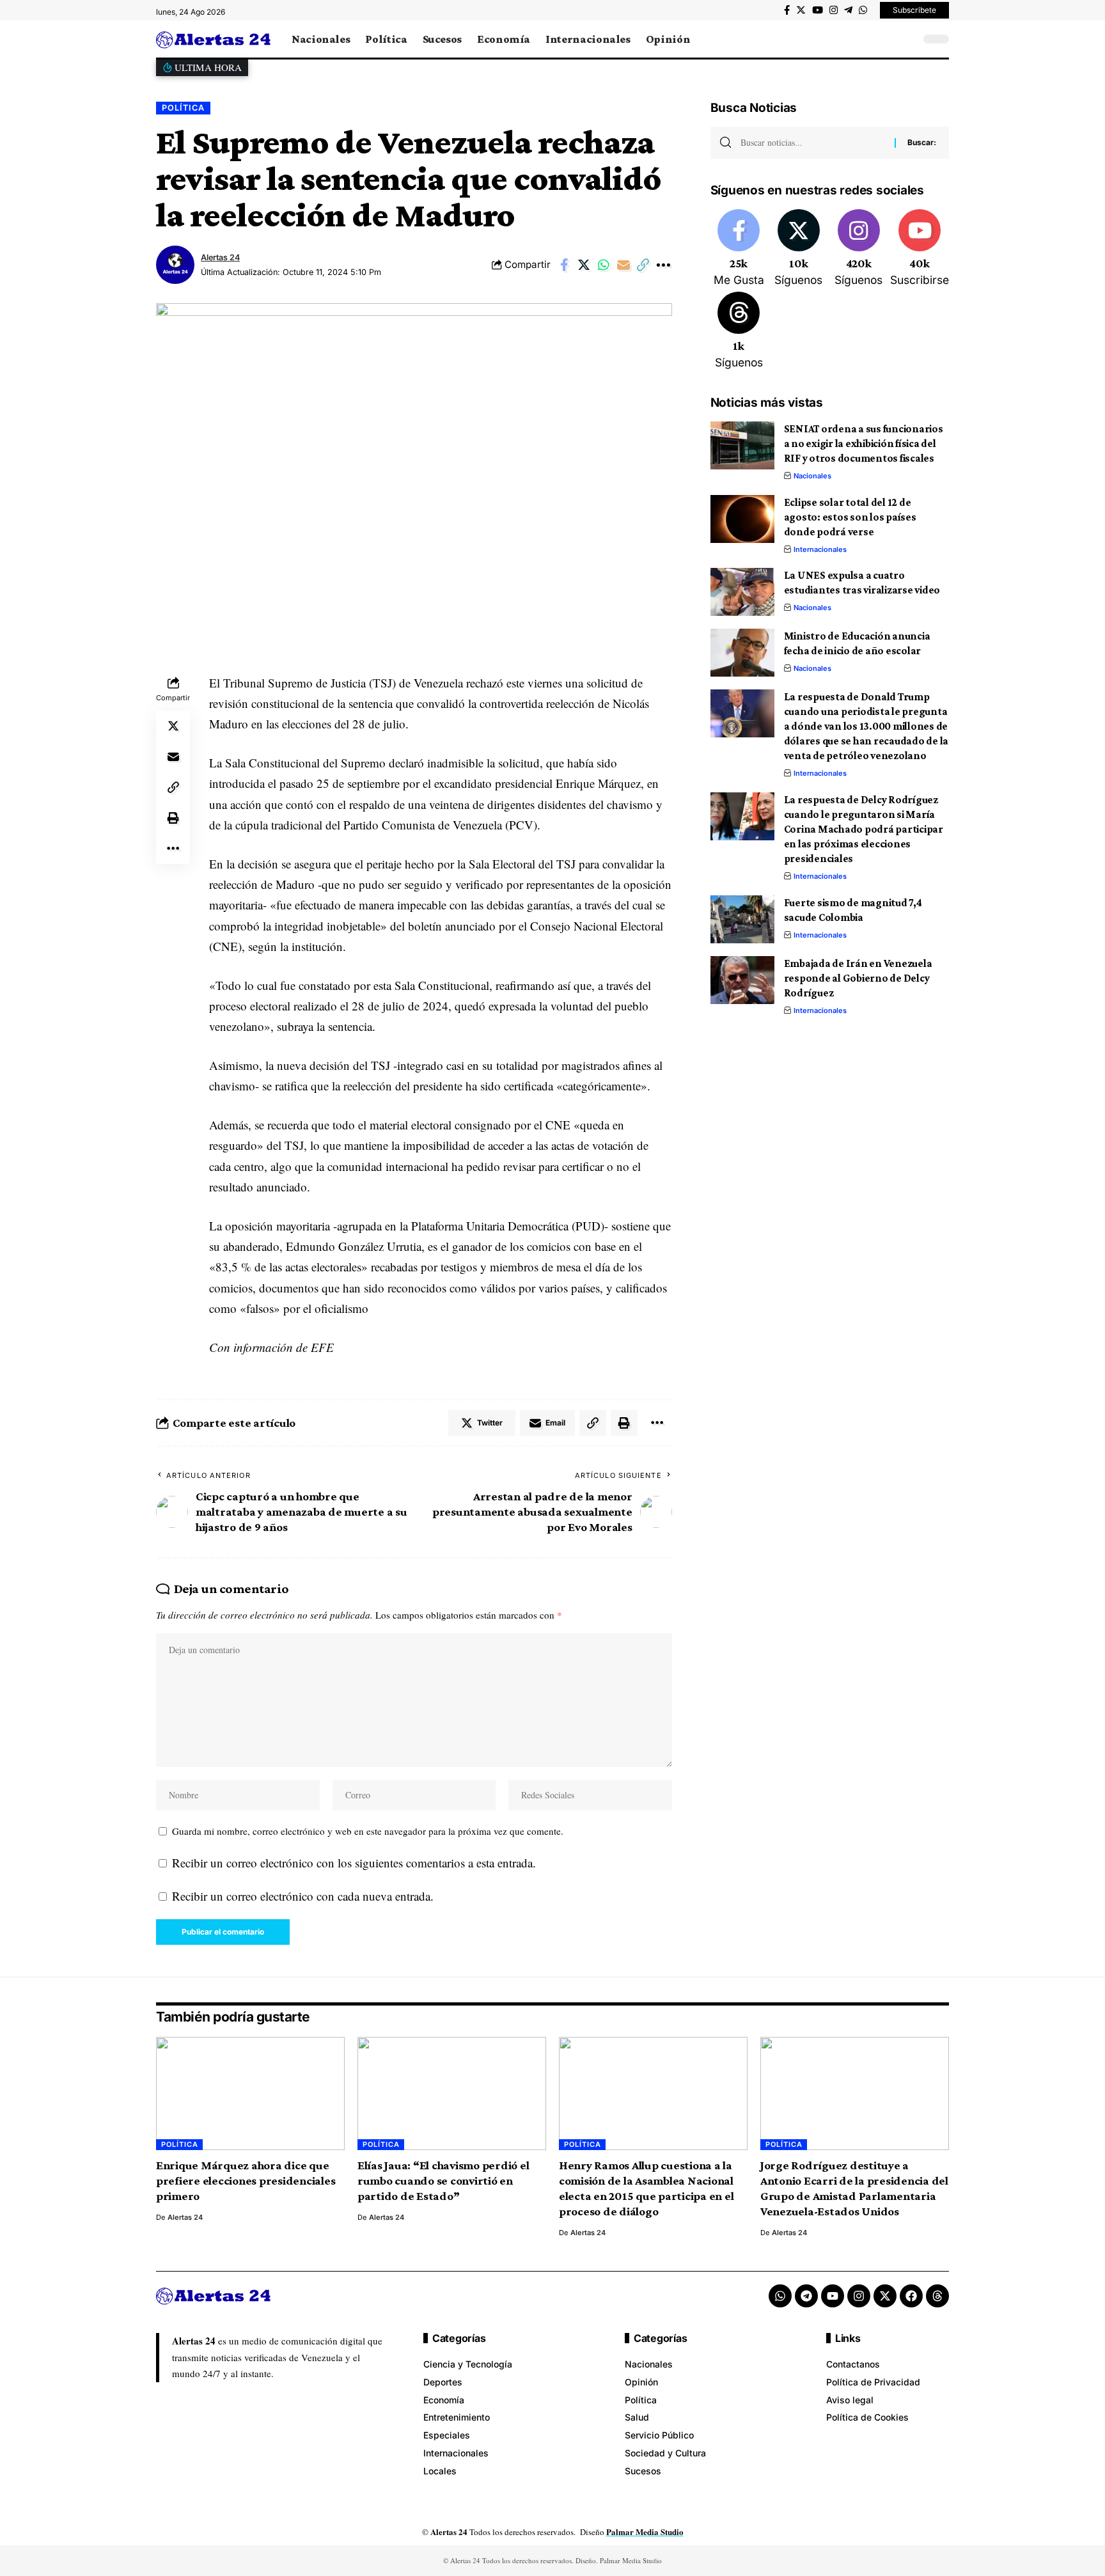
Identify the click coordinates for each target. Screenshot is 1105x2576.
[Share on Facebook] (564, 265)
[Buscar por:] (813, 143)
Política (183, 108)
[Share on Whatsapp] (604, 265)
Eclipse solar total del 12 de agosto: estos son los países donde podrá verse (850, 517)
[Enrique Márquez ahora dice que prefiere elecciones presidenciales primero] (250, 2093)
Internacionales (820, 549)
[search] (907, 39)
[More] (663, 265)
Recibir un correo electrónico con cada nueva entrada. (303, 1896)
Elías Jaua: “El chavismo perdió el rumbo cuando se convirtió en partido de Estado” (443, 2180)
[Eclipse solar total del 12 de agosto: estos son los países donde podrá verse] (742, 519)
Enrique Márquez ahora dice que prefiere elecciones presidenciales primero (246, 2180)
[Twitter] (801, 10)
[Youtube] (920, 249)
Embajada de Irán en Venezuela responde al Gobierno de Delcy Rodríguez (858, 978)
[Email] (623, 265)
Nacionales (812, 476)
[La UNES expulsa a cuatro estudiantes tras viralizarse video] (742, 592)
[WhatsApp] (863, 10)
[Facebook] (787, 10)
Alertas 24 (220, 257)
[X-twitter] (885, 2296)
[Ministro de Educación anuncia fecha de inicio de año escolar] (742, 653)
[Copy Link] (643, 265)
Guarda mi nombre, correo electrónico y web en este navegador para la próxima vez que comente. (368, 1831)
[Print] (173, 818)
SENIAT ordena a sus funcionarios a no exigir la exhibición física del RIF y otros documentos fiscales (864, 444)
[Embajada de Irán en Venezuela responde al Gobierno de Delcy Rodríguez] (742, 980)
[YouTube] (818, 10)
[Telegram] (848, 10)
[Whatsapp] (780, 2296)
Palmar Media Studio (645, 2532)
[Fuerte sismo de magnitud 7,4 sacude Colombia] (742, 919)
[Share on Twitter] (584, 265)
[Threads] (739, 331)
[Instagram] (834, 10)
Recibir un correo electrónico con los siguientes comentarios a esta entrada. (354, 1863)
